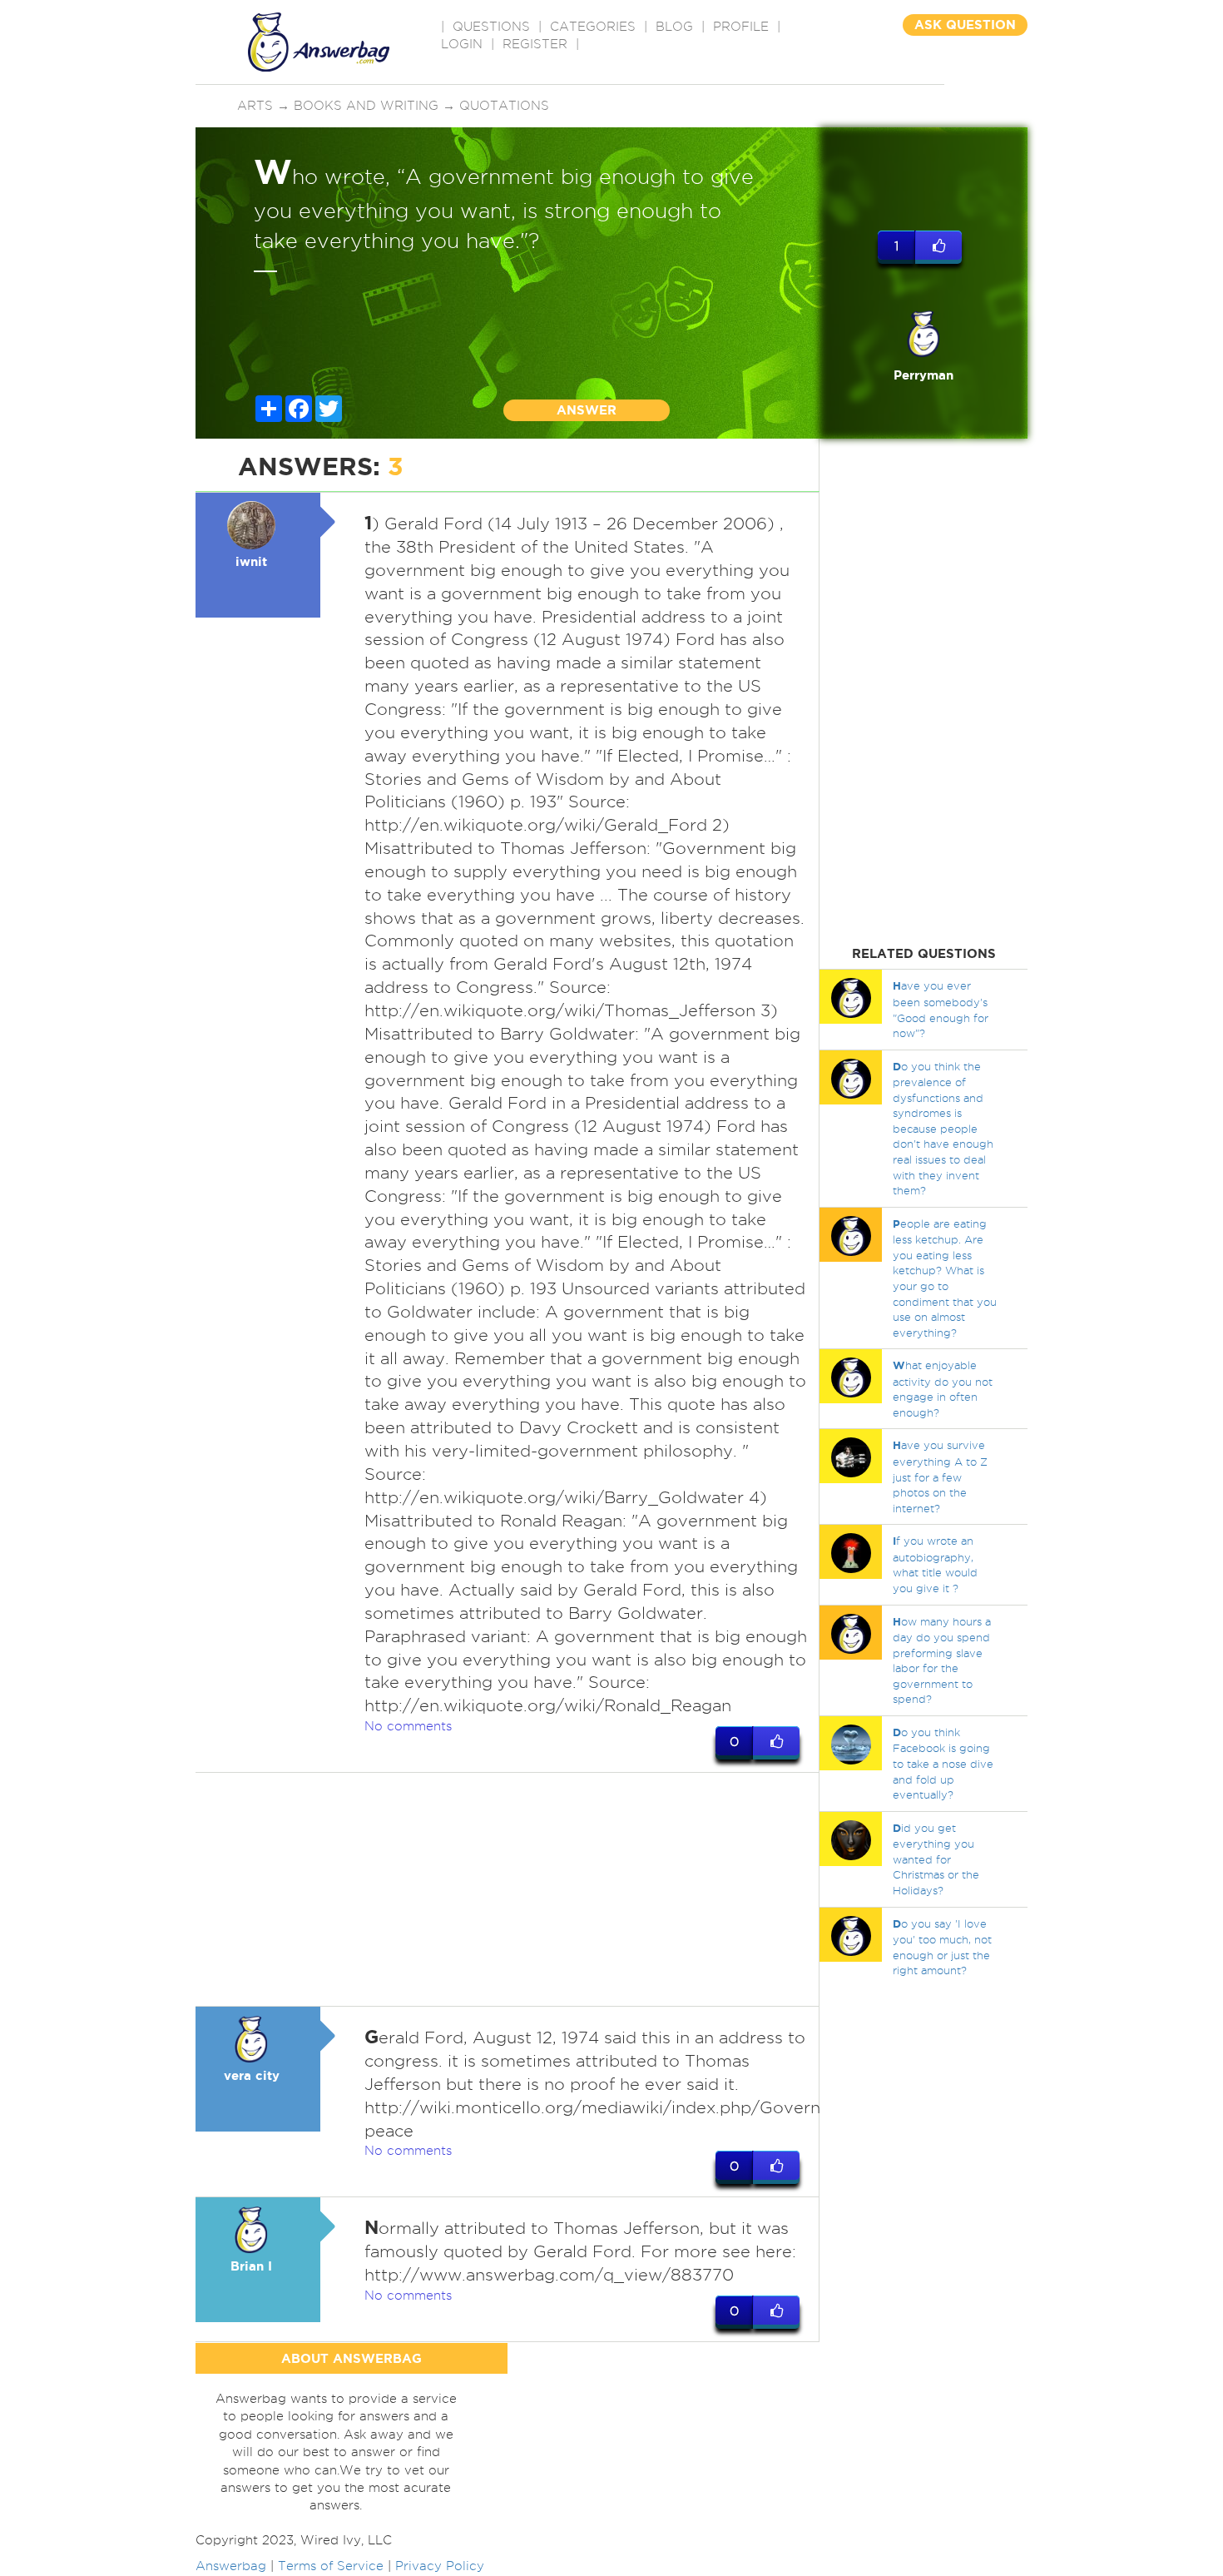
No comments (408, 1726)
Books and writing (366, 106)
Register (535, 44)
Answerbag (231, 2566)
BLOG (674, 27)
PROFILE (741, 27)
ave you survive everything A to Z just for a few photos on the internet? (940, 1476)
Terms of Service (331, 2566)
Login (462, 44)
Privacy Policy (440, 2566)
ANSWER (587, 410)
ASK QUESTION (965, 25)
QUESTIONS (491, 27)
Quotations (504, 106)
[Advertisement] (508, 1889)
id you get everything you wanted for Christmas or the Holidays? (936, 1859)
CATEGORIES (593, 27)
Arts (255, 106)
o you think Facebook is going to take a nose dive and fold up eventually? (943, 1763)
